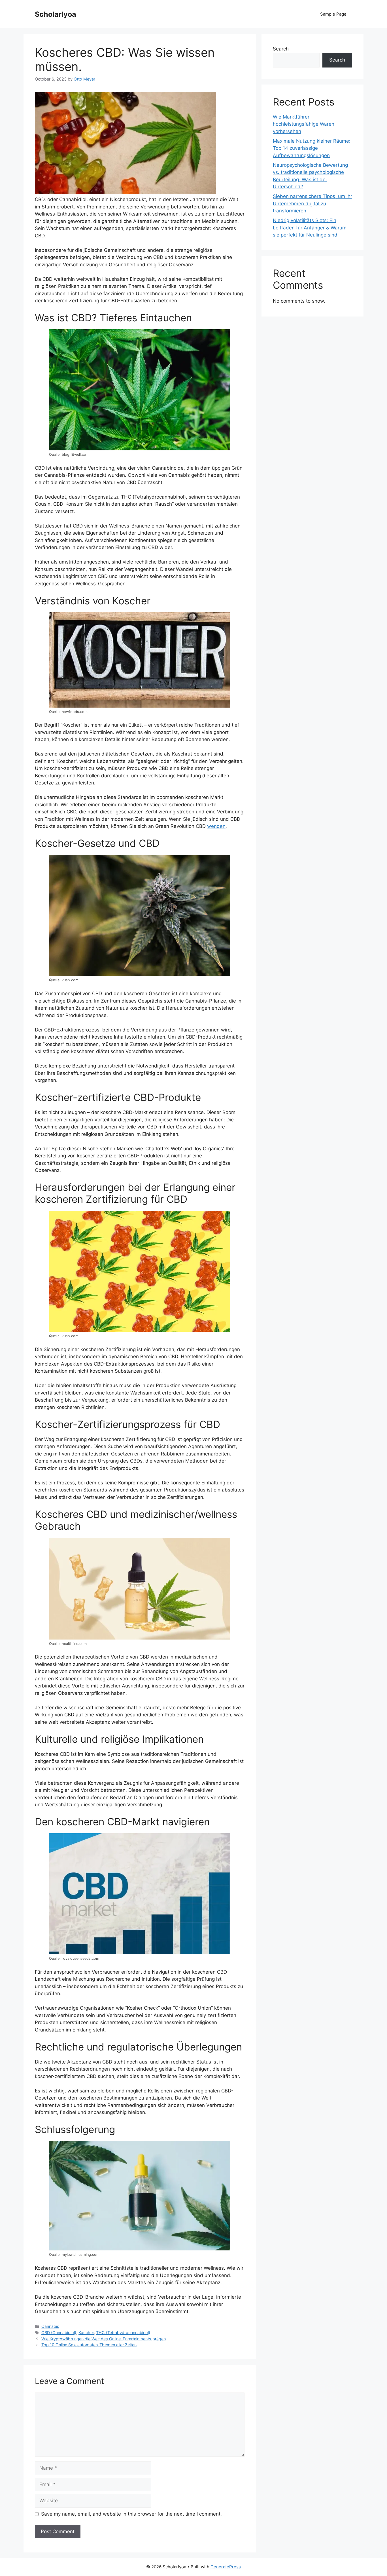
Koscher (86, 2333)
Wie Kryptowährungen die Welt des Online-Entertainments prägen (104, 2339)
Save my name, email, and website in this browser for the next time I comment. (131, 2514)
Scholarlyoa (56, 14)
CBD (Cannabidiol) (59, 2333)
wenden (216, 826)
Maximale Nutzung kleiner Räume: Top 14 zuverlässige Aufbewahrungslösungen (312, 148)
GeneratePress (226, 2567)
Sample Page (333, 14)
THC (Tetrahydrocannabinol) (123, 2333)
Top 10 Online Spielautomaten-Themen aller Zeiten (89, 2345)
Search (281, 49)
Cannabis (50, 2326)
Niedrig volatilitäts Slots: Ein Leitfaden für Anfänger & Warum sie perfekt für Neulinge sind (310, 228)
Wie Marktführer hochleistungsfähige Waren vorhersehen (304, 124)
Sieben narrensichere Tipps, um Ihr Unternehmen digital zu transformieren (312, 203)
